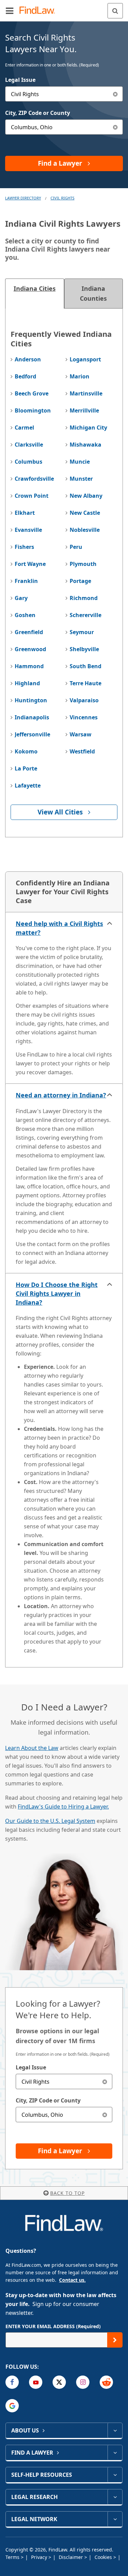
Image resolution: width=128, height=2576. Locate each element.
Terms (13, 2557)
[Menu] (10, 11)
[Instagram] (83, 2382)
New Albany (86, 496)
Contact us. (72, 2280)
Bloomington (33, 410)
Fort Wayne (30, 564)
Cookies (104, 2557)
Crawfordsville (34, 479)
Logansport (85, 359)
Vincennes (84, 717)
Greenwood (30, 649)
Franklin (26, 581)
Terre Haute (86, 683)
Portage (80, 581)
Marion (80, 376)
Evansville (28, 530)
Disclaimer (72, 2557)
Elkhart (25, 513)
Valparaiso (84, 700)
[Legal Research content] (115, 2497)
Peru (76, 547)
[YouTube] (36, 2382)
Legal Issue (20, 80)
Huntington (31, 700)
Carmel (24, 428)
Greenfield (29, 632)
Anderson (28, 359)
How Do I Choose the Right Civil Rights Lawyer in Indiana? (57, 1293)
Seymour (82, 632)
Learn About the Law (32, 1748)
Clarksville (29, 445)
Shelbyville (84, 649)
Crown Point (32, 496)
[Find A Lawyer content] (115, 2453)
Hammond (29, 666)
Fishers (24, 547)
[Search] (115, 11)
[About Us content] (115, 2430)
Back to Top (67, 2193)
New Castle (85, 513)
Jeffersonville (32, 734)
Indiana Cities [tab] (35, 288)
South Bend (86, 666)
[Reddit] (106, 2382)
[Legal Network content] (115, 2519)
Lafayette (28, 785)
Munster (81, 479)
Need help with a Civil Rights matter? (59, 928)
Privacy (40, 2557)
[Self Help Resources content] (115, 2475)
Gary (21, 598)
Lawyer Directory (23, 198)
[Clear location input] (115, 127)
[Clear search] (105, 2081)
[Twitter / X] (59, 2382)
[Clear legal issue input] (115, 94)
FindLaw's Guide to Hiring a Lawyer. (63, 1807)
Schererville (86, 615)
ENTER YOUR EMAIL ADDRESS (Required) (53, 2326)
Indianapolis (32, 717)
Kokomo (26, 751)
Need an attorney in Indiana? (61, 1095)
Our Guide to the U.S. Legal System (50, 1821)
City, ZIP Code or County (38, 113)
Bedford (25, 376)
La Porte (26, 768)
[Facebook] (12, 2382)
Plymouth (83, 564)
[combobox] (64, 94)
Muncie (80, 462)
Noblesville (85, 530)
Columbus (29, 462)
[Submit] (115, 2340)
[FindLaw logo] (39, 11)
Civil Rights (62, 198)
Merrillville (84, 410)
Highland (27, 683)
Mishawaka (86, 445)
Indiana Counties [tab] (93, 293)
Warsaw (81, 734)
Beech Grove (32, 393)
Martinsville (86, 393)
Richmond (84, 598)
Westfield (82, 751)
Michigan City (88, 428)
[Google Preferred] (12, 2406)
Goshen (25, 615)
